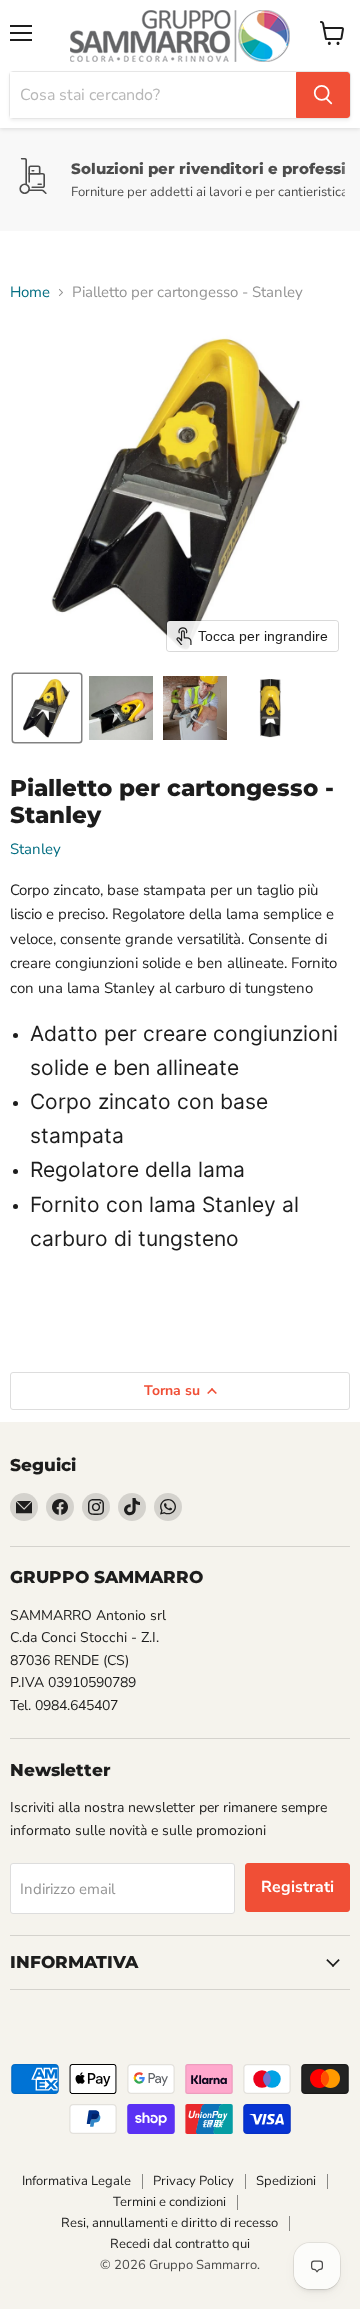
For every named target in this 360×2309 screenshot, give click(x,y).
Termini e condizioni (169, 2202)
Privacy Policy (193, 2181)
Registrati (297, 1887)
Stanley (35, 849)
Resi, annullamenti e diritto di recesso (169, 2223)
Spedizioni (286, 2181)
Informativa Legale (76, 2181)
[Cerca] (323, 95)
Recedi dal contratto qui (180, 2244)
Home (30, 292)
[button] (47, 708)
